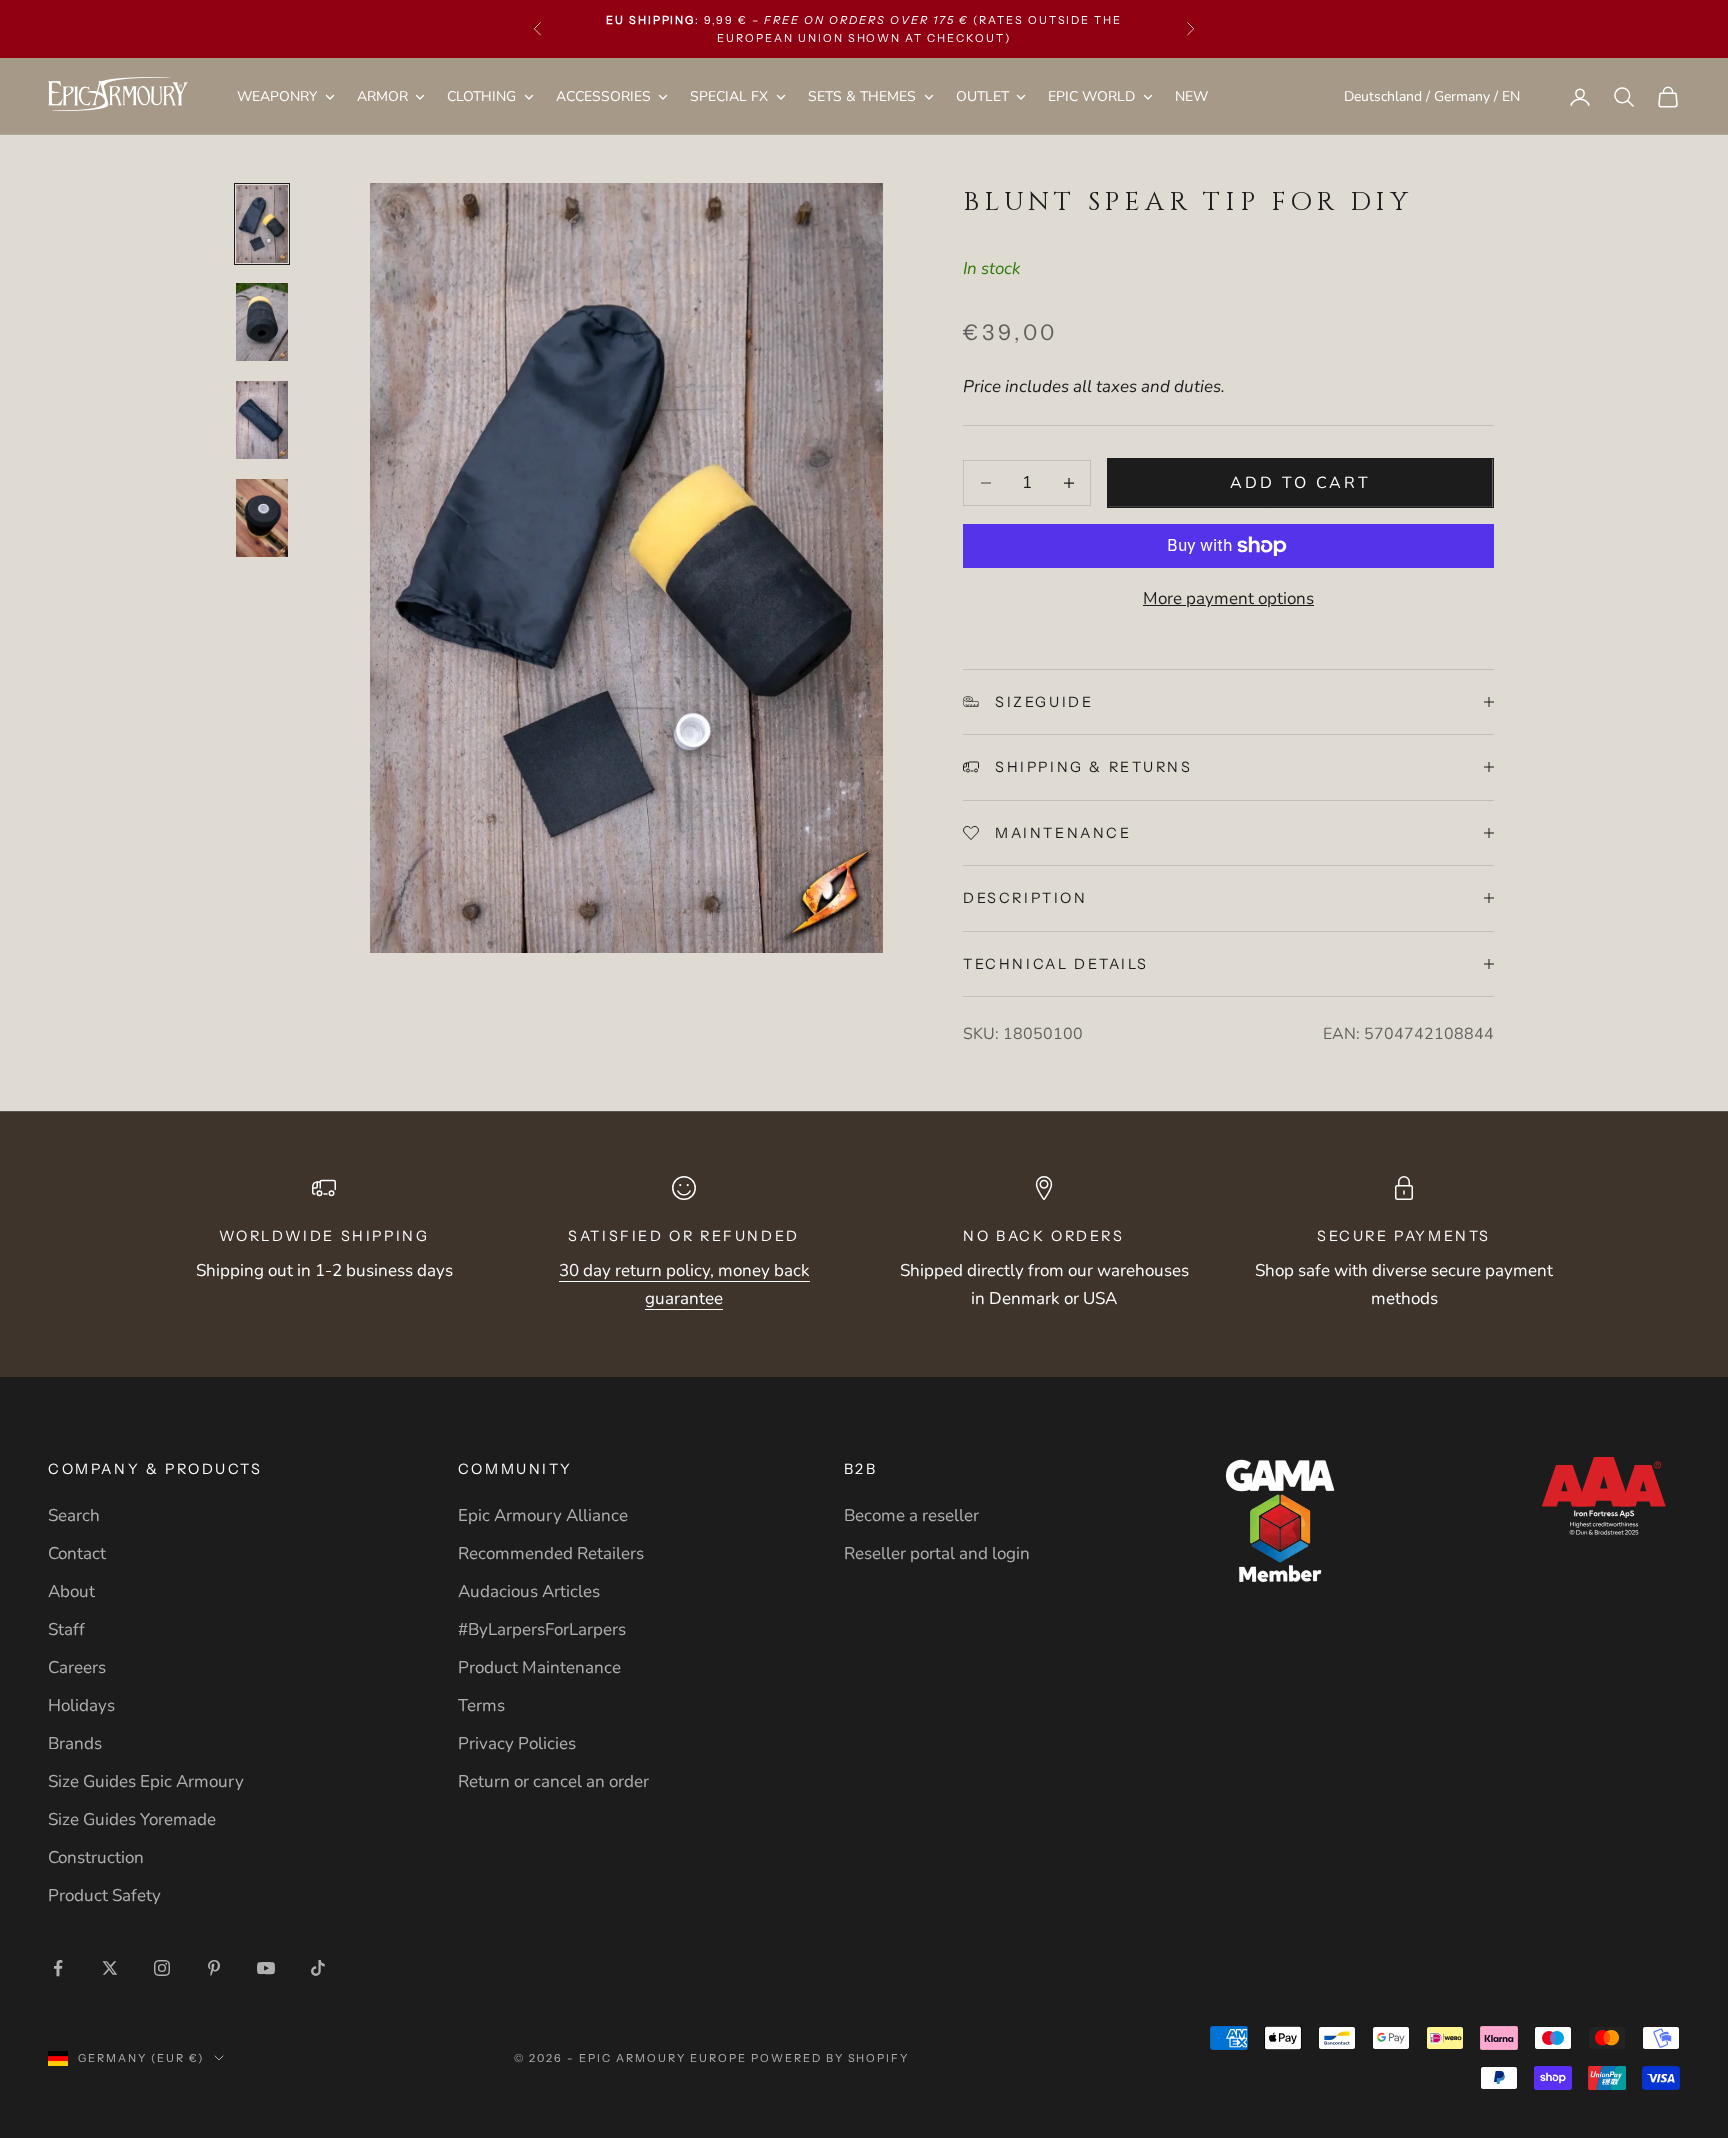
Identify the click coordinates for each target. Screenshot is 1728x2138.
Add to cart (1300, 483)
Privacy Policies (517, 1743)
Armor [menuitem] (382, 96)
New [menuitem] (1191, 96)
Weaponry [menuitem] (277, 96)
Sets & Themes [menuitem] (862, 96)
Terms (481, 1705)
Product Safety (104, 1895)
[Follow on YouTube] (266, 1968)
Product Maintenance (539, 1667)
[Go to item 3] (262, 420)
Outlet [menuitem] (982, 96)
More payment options (1228, 598)
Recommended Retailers (551, 1553)
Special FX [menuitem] (729, 96)
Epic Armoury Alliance (543, 1515)
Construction (96, 1857)
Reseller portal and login (937, 1553)
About (71, 1591)
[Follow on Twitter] (110, 1968)
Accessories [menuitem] (603, 96)
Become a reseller (911, 1515)
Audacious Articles (529, 1591)
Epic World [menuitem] (1091, 96)
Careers (77, 1667)
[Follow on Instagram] (162, 1968)
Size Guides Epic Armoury (146, 1781)
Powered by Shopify (830, 2058)
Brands (75, 1743)
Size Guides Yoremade (132, 1819)
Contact (77, 1553)
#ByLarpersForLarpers (542, 1629)
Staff (66, 1629)
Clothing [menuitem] (481, 96)
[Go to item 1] (262, 224)
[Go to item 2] (262, 322)
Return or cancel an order (553, 1781)
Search (74, 1515)
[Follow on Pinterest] (214, 1968)
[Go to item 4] (262, 518)
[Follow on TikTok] (318, 1968)
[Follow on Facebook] (58, 1968)
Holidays (81, 1705)
